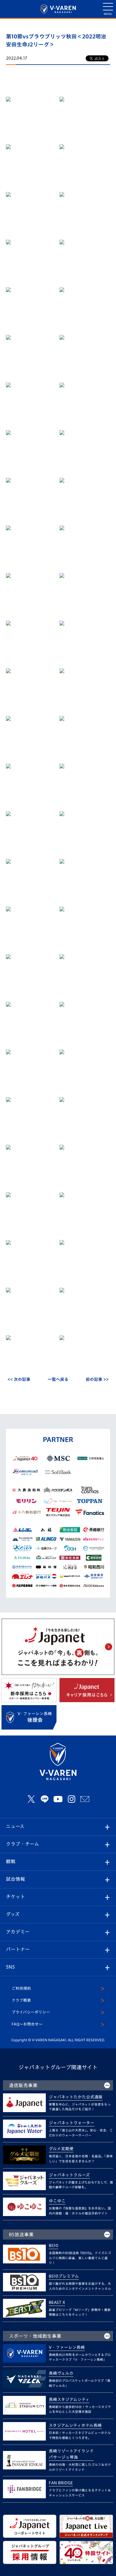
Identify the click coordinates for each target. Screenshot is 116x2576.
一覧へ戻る (58, 1379)
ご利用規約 (21, 1988)
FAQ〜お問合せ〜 (27, 2024)
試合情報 (15, 1879)
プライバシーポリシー (31, 2012)
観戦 (11, 1861)
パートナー (18, 1949)
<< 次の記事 (19, 1379)
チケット (15, 1897)
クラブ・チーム (22, 1844)
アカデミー (18, 1932)
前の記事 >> (97, 1379)
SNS (10, 1967)
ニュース (15, 1826)
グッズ (13, 1914)
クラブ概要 (21, 2000)
